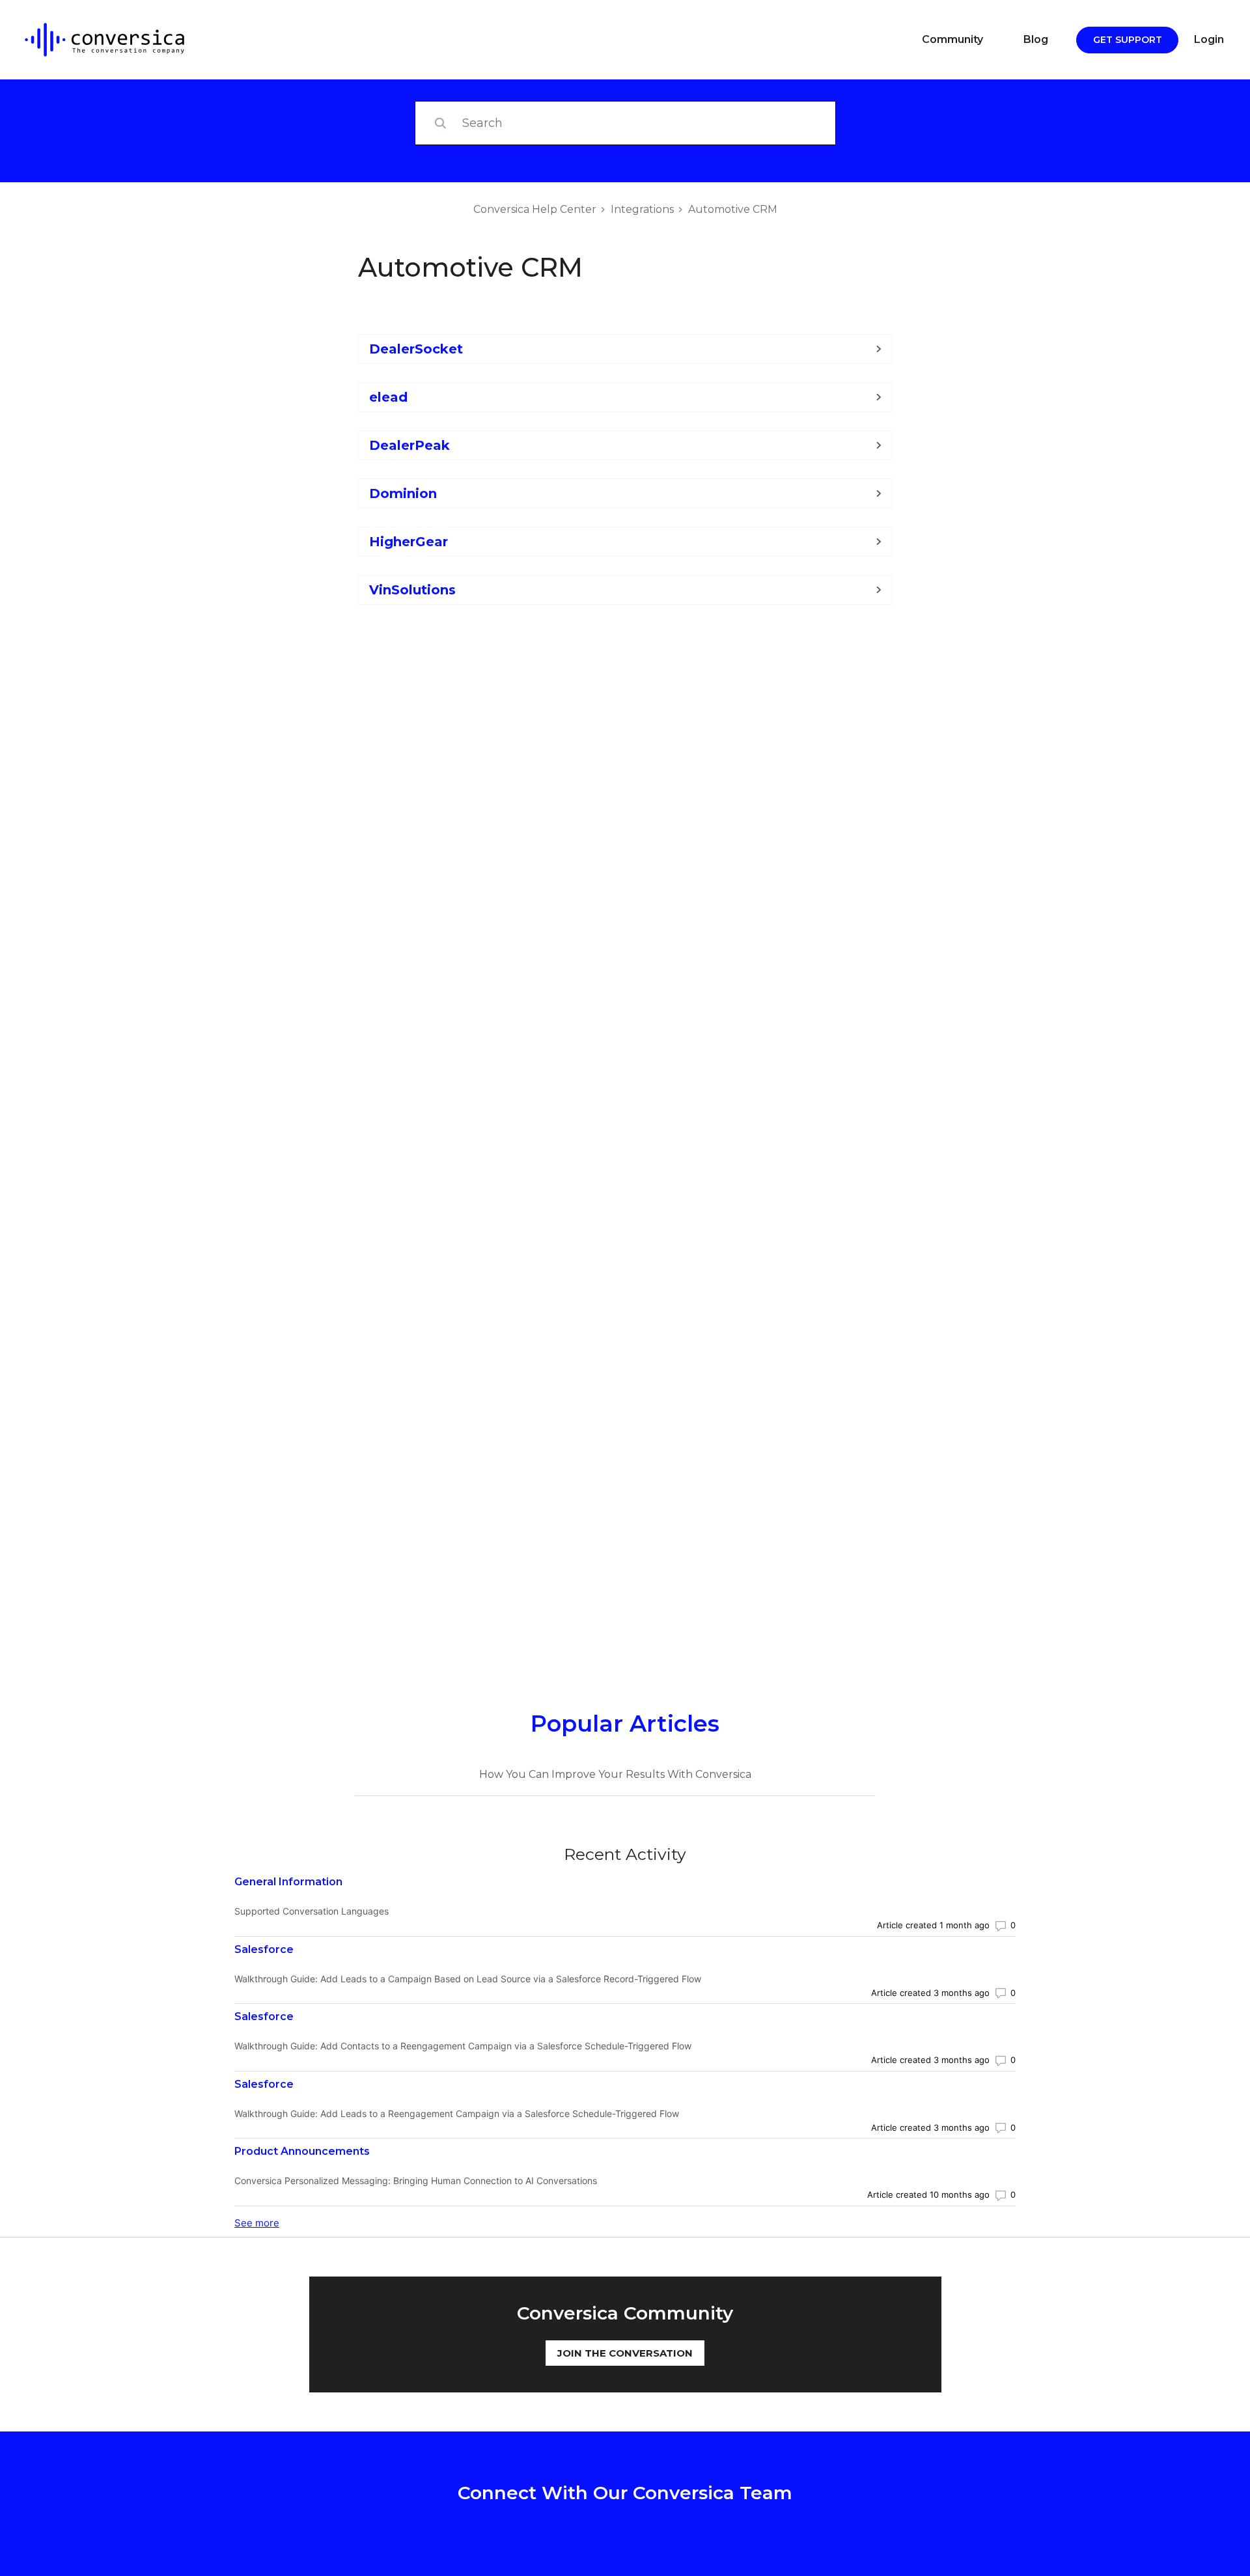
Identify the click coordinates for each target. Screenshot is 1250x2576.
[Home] (95, 40)
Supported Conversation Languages (312, 1911)
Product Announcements (302, 2151)
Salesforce (264, 1949)
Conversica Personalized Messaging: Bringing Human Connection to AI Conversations (416, 2181)
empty (625, 630)
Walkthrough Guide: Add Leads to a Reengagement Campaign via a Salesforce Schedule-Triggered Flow (457, 2113)
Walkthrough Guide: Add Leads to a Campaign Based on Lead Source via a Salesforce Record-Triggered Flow (468, 1979)
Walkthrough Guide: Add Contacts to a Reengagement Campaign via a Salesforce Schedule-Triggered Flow (463, 2046)
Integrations (642, 209)
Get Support (1128, 40)
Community (952, 39)
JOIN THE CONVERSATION (625, 2353)
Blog (1036, 39)
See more (257, 2223)
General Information (288, 1882)
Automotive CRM (733, 209)
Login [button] (1209, 39)
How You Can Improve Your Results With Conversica (615, 1774)
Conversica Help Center (535, 209)
